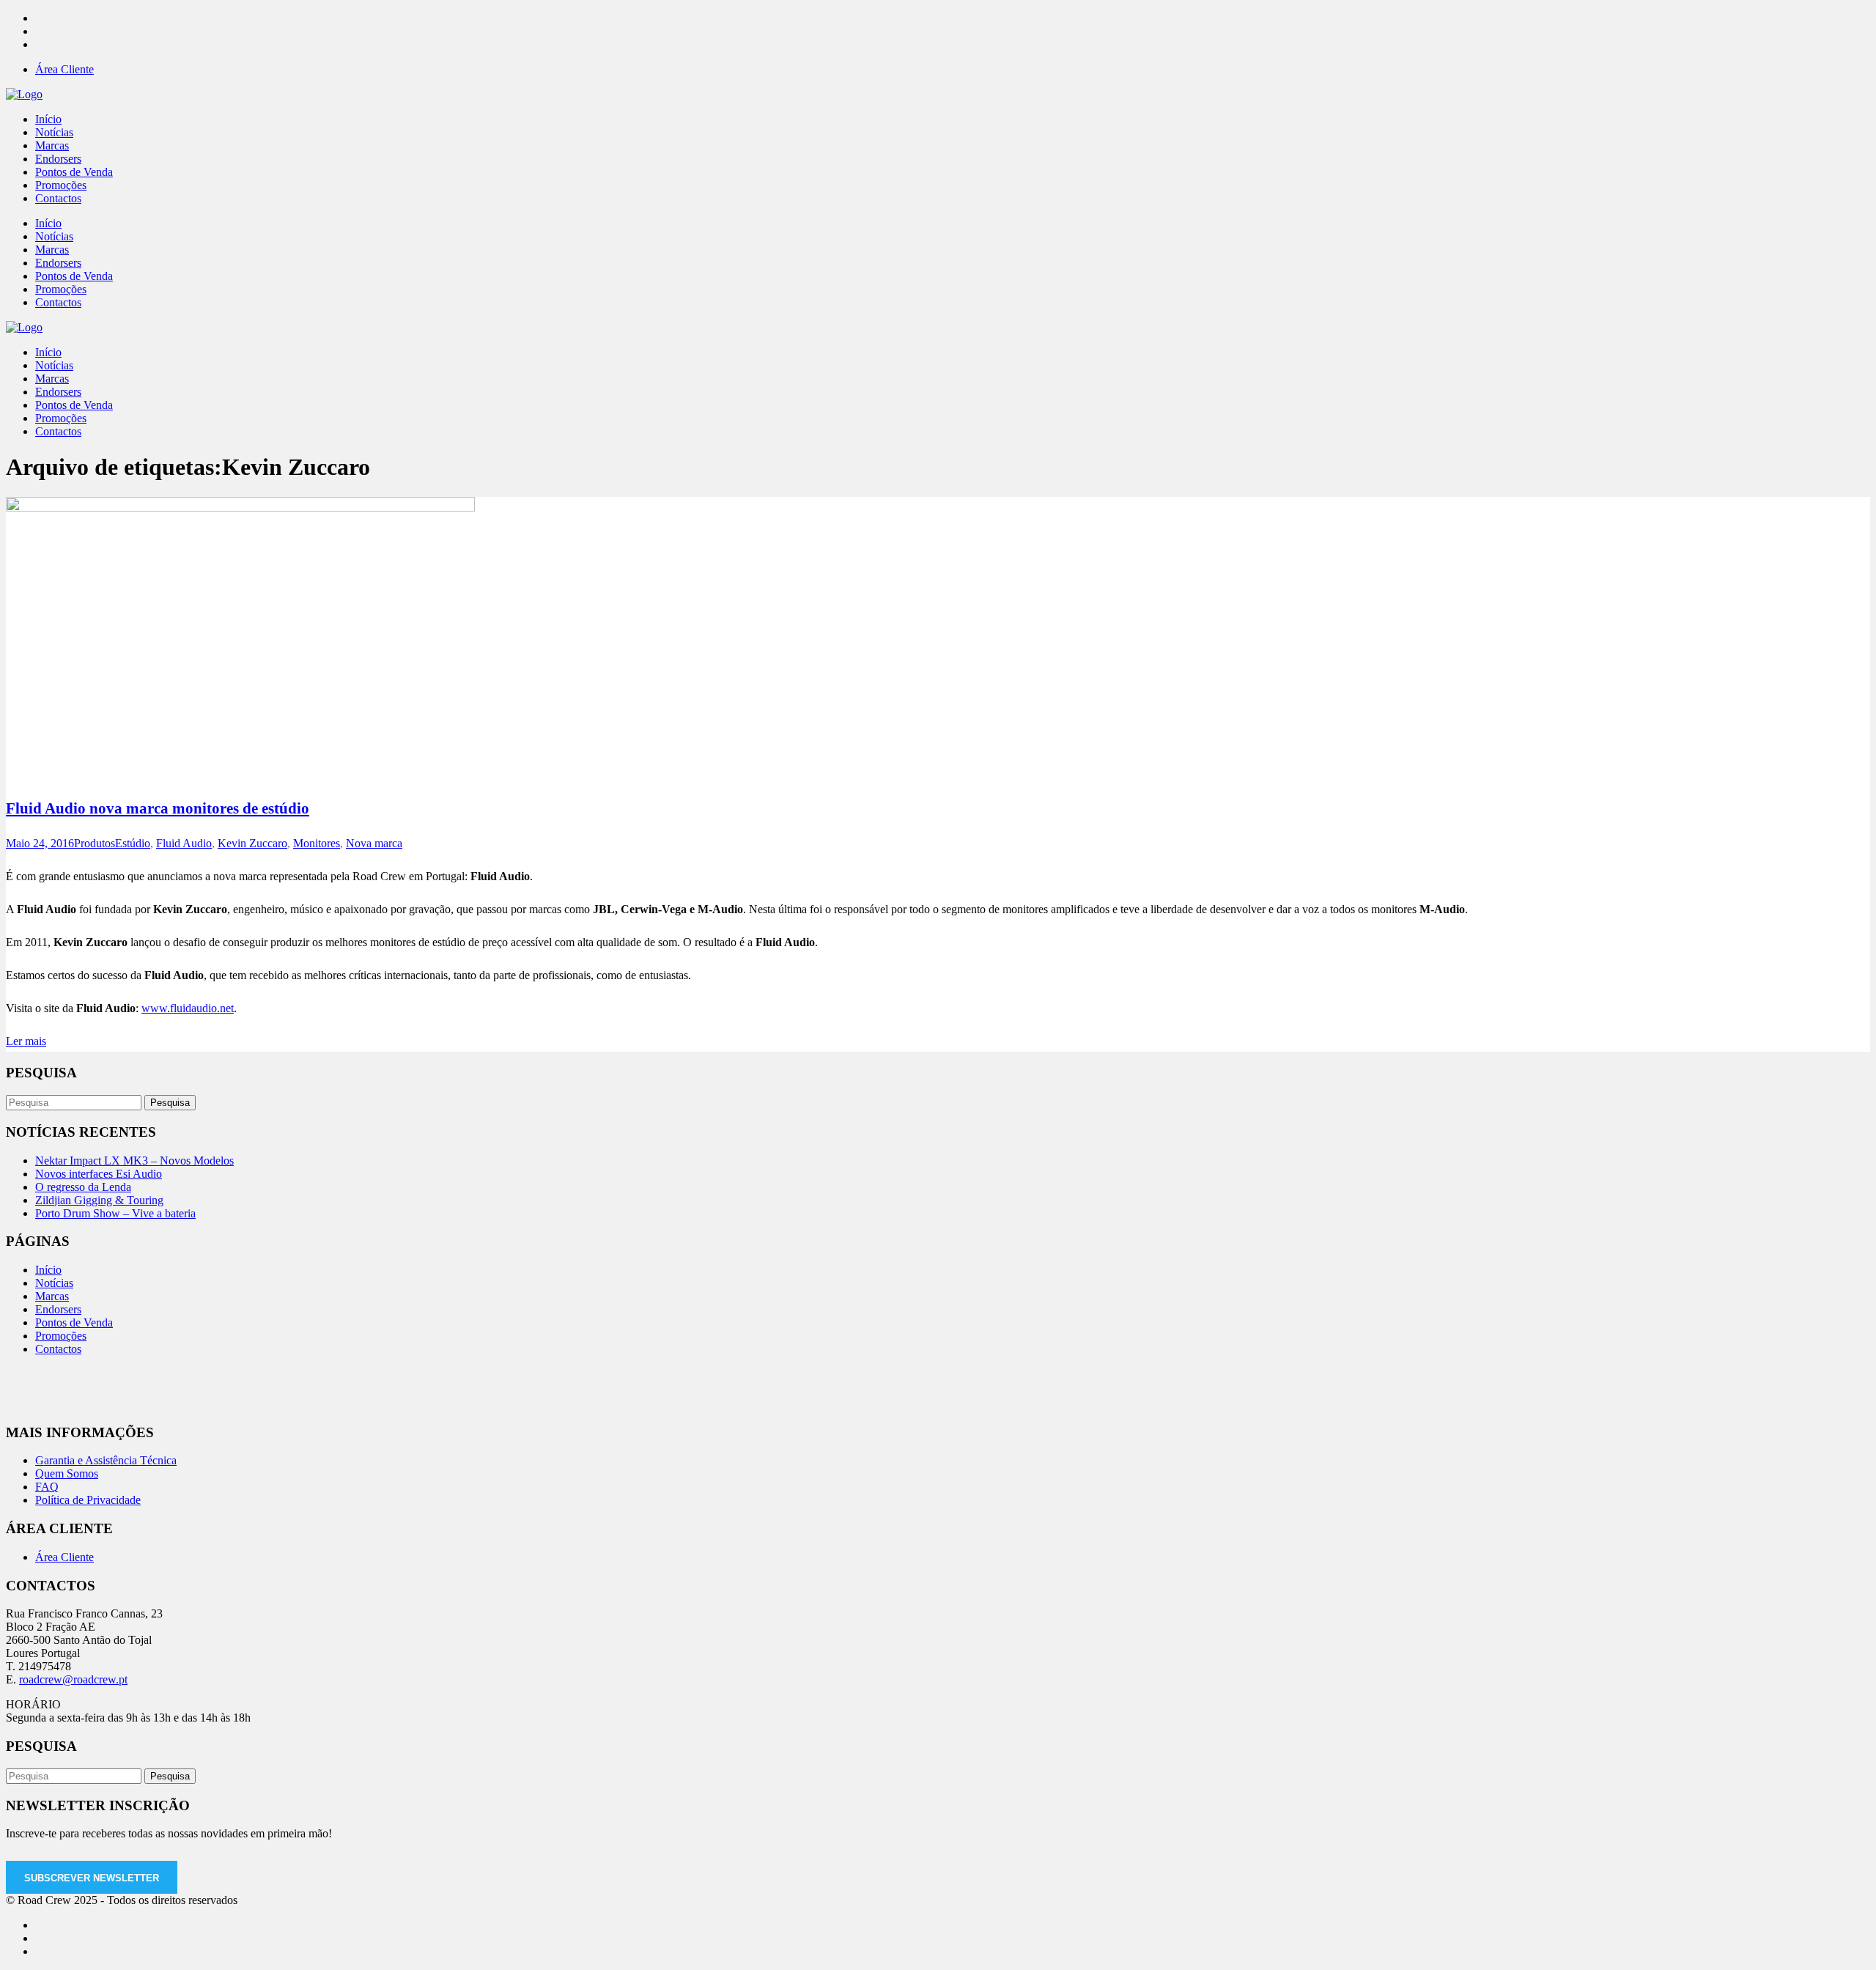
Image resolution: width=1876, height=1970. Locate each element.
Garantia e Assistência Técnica (106, 1460)
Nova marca (374, 843)
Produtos (95, 843)
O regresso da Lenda (83, 1187)
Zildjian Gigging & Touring (99, 1200)
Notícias (54, 1283)
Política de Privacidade (88, 1500)
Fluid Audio (184, 843)
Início (48, 1270)
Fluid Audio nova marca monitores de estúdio (158, 808)
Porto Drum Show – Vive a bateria (115, 1213)
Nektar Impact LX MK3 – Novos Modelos (134, 1161)
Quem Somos (67, 1473)
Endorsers (58, 1309)
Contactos (58, 1349)
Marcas (52, 1296)
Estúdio (133, 843)
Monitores (317, 843)
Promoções (61, 1336)
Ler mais (26, 1041)
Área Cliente (64, 69)
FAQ (47, 1487)
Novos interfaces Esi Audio (99, 1174)
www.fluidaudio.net (188, 1008)
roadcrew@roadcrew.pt (73, 1679)
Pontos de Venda (74, 1322)
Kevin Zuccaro (252, 843)
